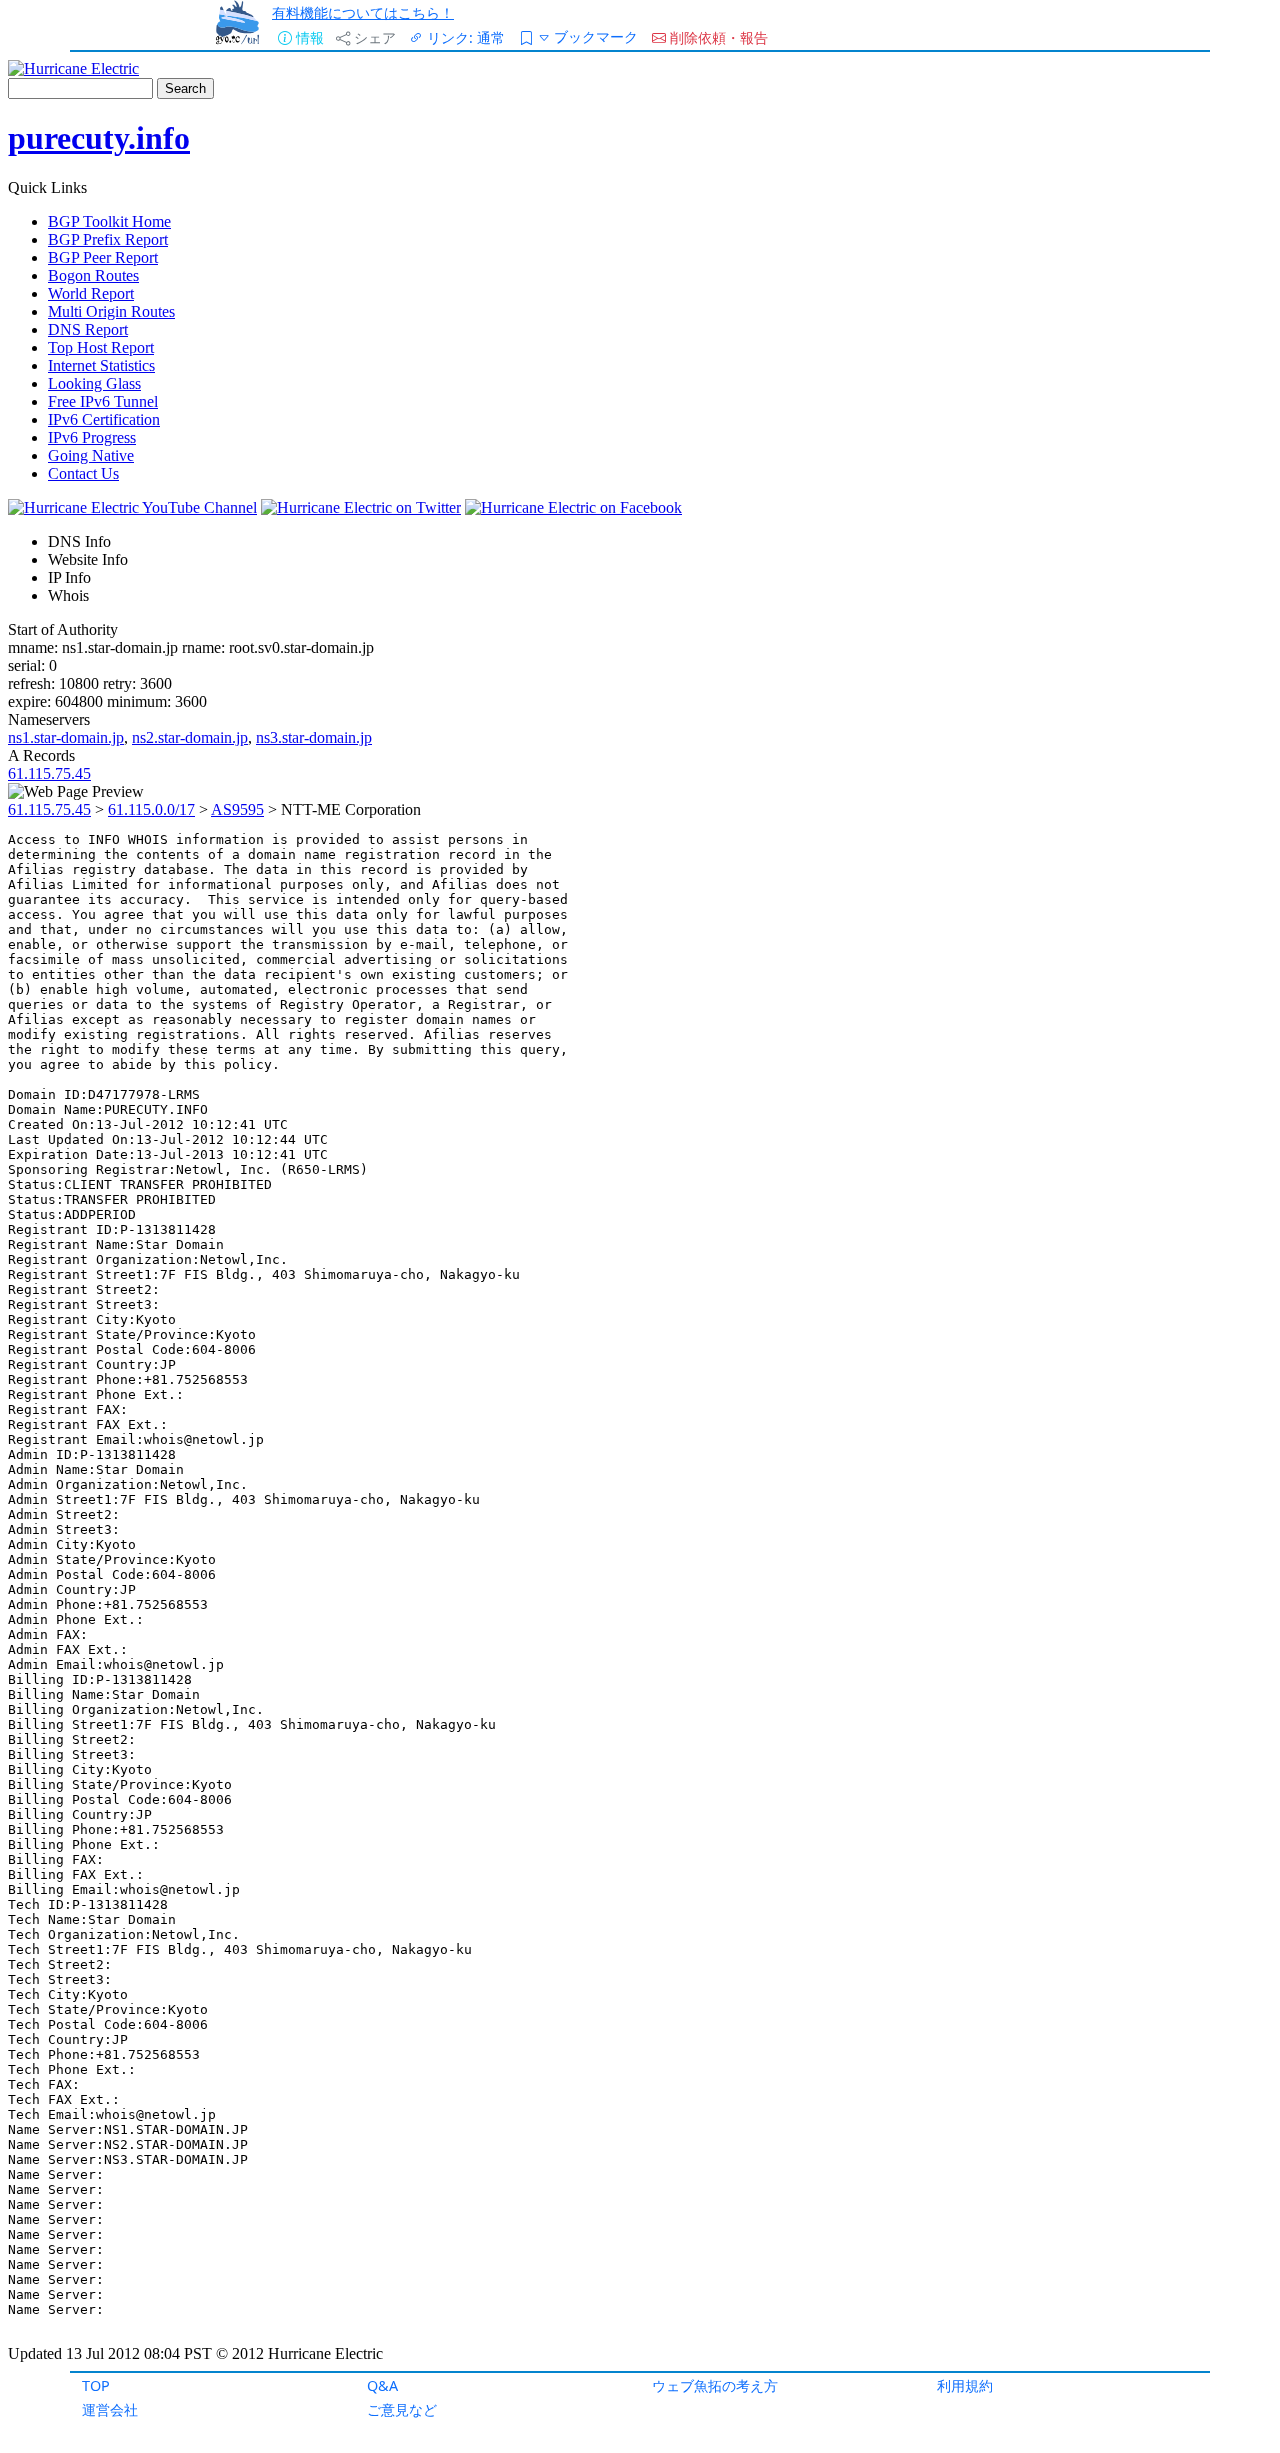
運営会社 (110, 2409)
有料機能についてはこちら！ (363, 12)
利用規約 (965, 2385)
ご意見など (402, 2409)
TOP (96, 2385)
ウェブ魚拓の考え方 (715, 2385)
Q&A (382, 2385)
